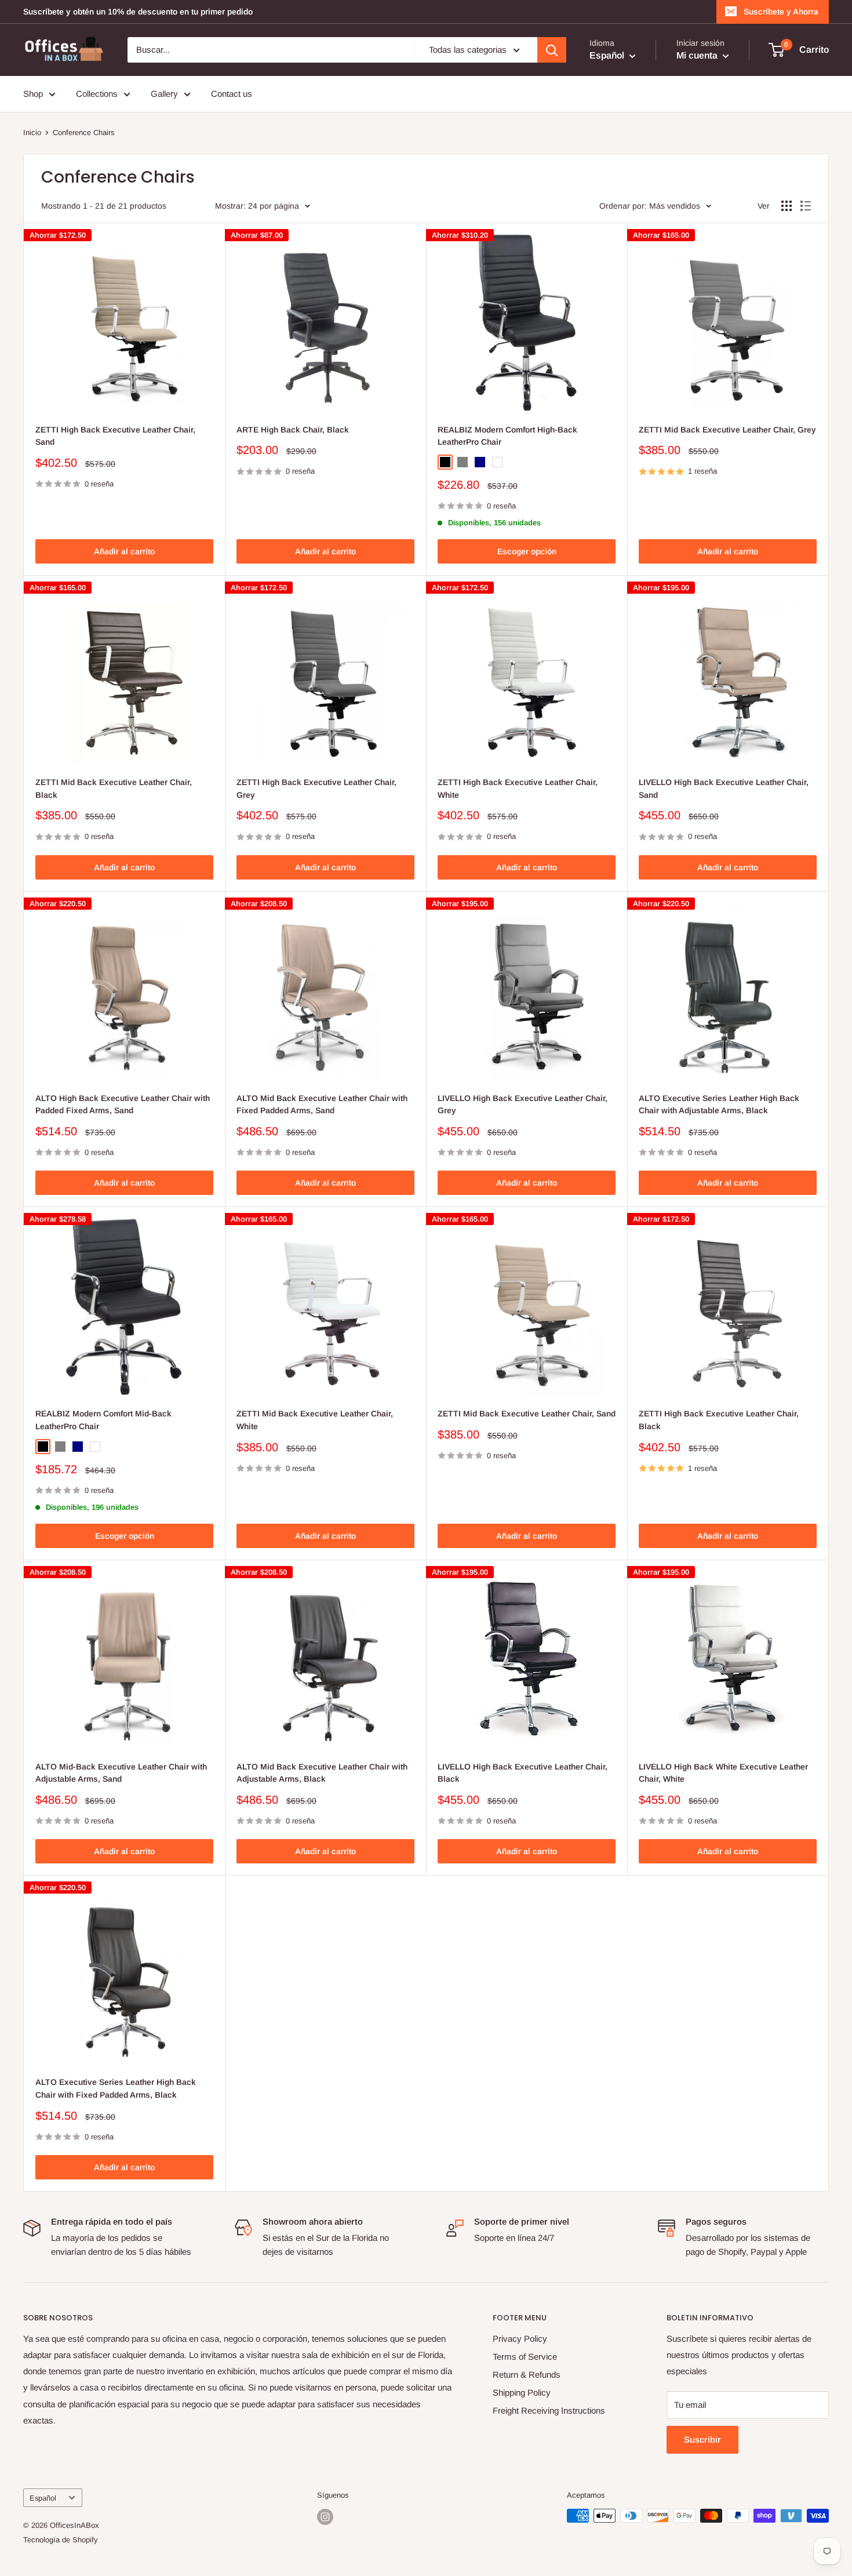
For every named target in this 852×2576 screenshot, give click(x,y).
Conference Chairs (84, 132)
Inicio (32, 132)
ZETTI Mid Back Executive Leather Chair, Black (114, 789)
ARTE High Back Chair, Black (293, 430)
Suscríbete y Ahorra (781, 12)
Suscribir (702, 2439)
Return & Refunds (527, 2375)
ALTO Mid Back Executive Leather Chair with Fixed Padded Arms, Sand (322, 1104)
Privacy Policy (520, 2339)
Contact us (232, 94)
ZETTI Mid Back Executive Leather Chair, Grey (727, 430)
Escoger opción (527, 551)
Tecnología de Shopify (61, 2540)
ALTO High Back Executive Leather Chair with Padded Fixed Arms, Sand (123, 1104)
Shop (33, 94)
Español (43, 2498)
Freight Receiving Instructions (549, 2410)
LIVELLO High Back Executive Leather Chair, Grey (523, 1104)
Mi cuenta (698, 55)
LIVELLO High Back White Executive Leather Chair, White (723, 1773)
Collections (97, 94)
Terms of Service (525, 2357)
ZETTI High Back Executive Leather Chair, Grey (316, 789)
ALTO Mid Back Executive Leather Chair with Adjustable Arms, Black (322, 1773)
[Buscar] (552, 50)
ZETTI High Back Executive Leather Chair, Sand (115, 436)
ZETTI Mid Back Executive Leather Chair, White (315, 1420)
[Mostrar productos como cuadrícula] (787, 206)
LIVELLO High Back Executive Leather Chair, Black (523, 1773)
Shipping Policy (522, 2392)
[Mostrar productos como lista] (806, 206)
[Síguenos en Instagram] (325, 2517)
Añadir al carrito (124, 551)
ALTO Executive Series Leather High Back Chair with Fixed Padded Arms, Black (116, 2088)
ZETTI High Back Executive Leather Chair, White (518, 789)
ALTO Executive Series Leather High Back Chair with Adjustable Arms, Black (719, 1104)
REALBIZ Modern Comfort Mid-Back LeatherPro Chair (103, 1420)
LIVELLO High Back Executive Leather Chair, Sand (724, 789)
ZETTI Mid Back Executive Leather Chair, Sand (527, 1414)
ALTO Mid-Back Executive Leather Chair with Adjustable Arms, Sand (121, 1773)
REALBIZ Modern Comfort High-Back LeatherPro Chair (507, 436)
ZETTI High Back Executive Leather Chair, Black (719, 1420)
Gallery (164, 94)
